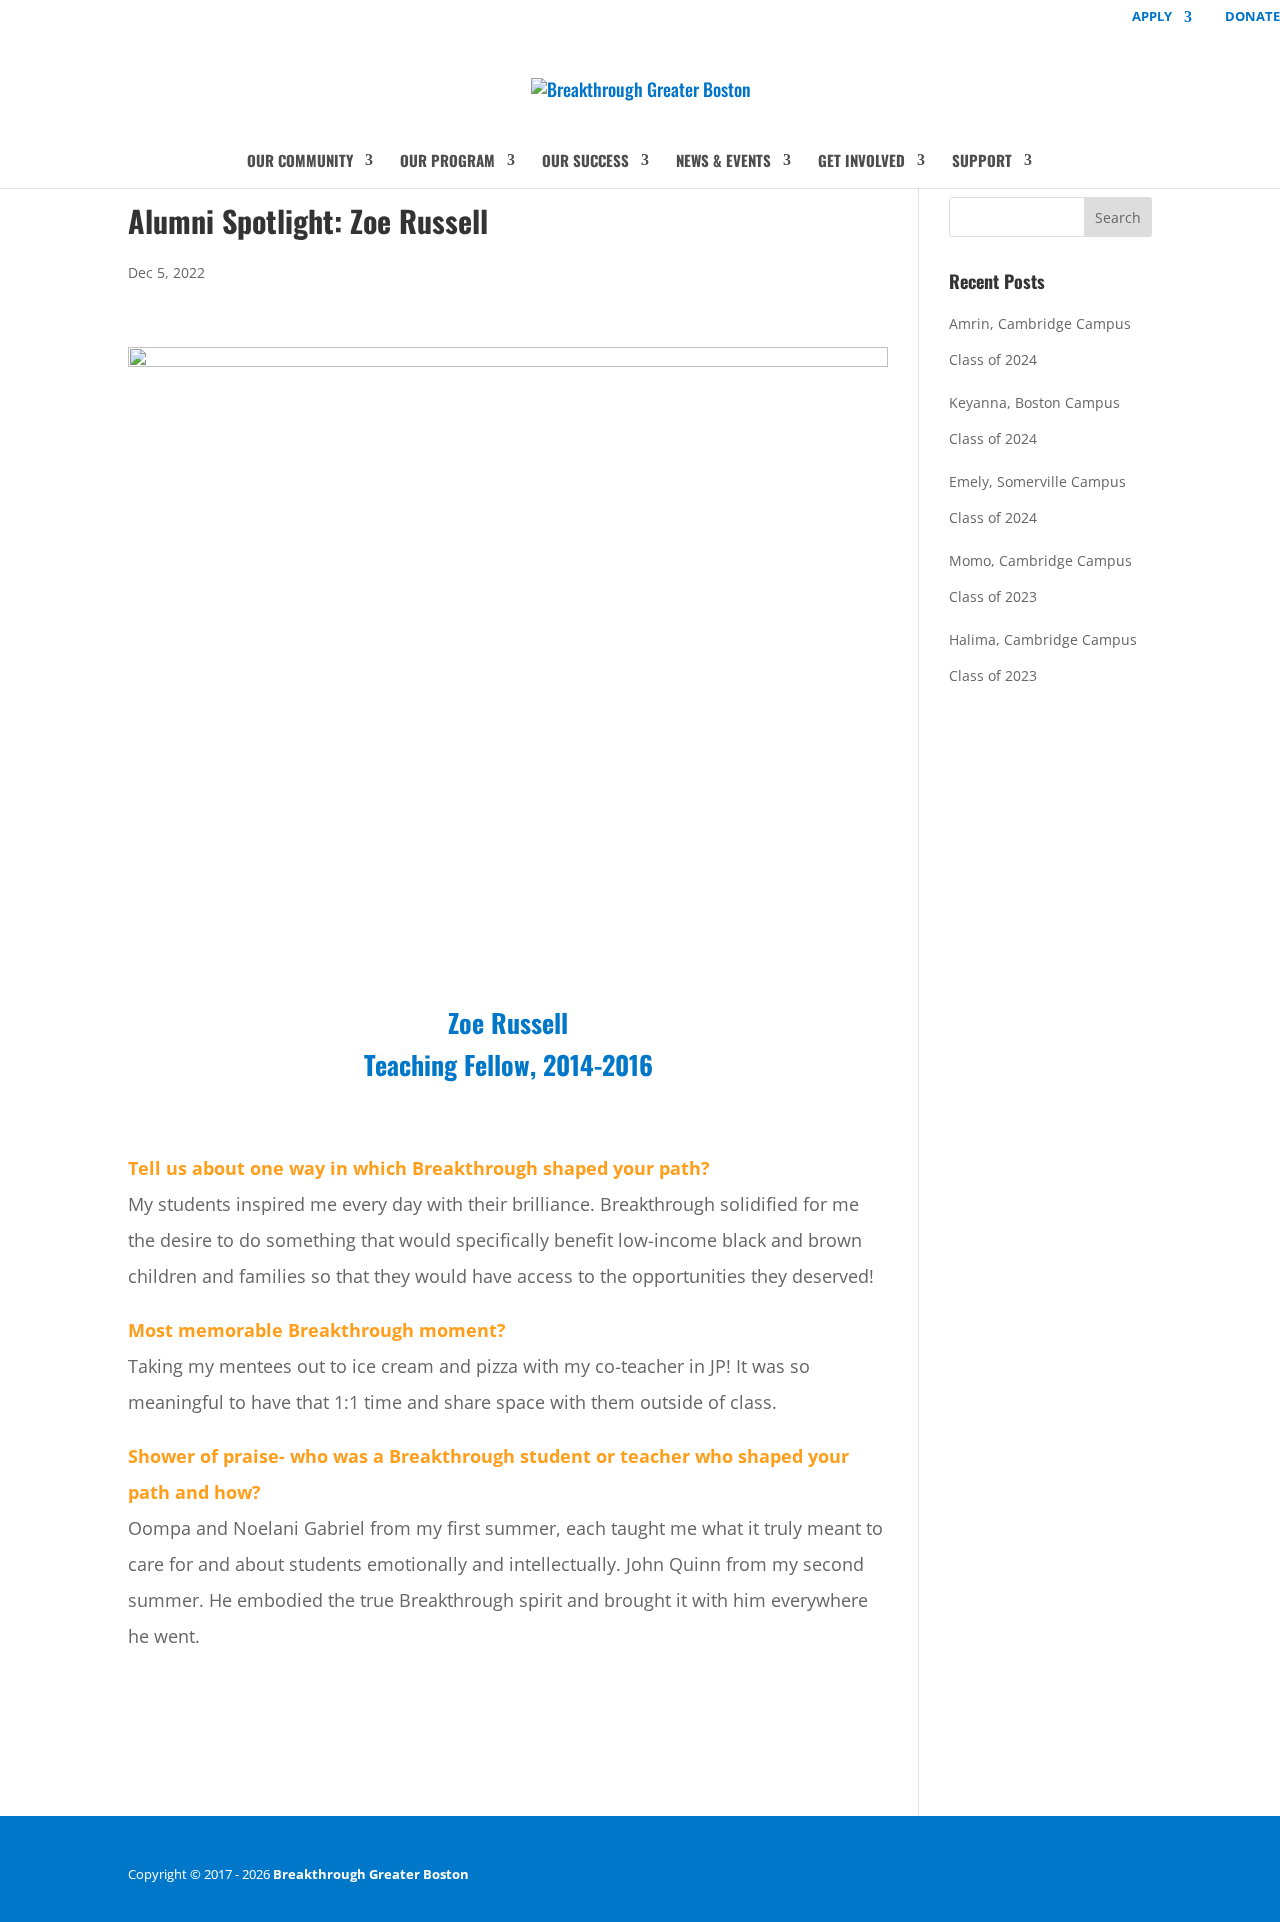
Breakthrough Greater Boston (371, 1874)
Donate (1252, 17)
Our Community (300, 162)
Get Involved (861, 162)
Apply (1152, 17)
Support (982, 162)
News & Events (723, 162)
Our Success (585, 162)
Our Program (447, 162)
